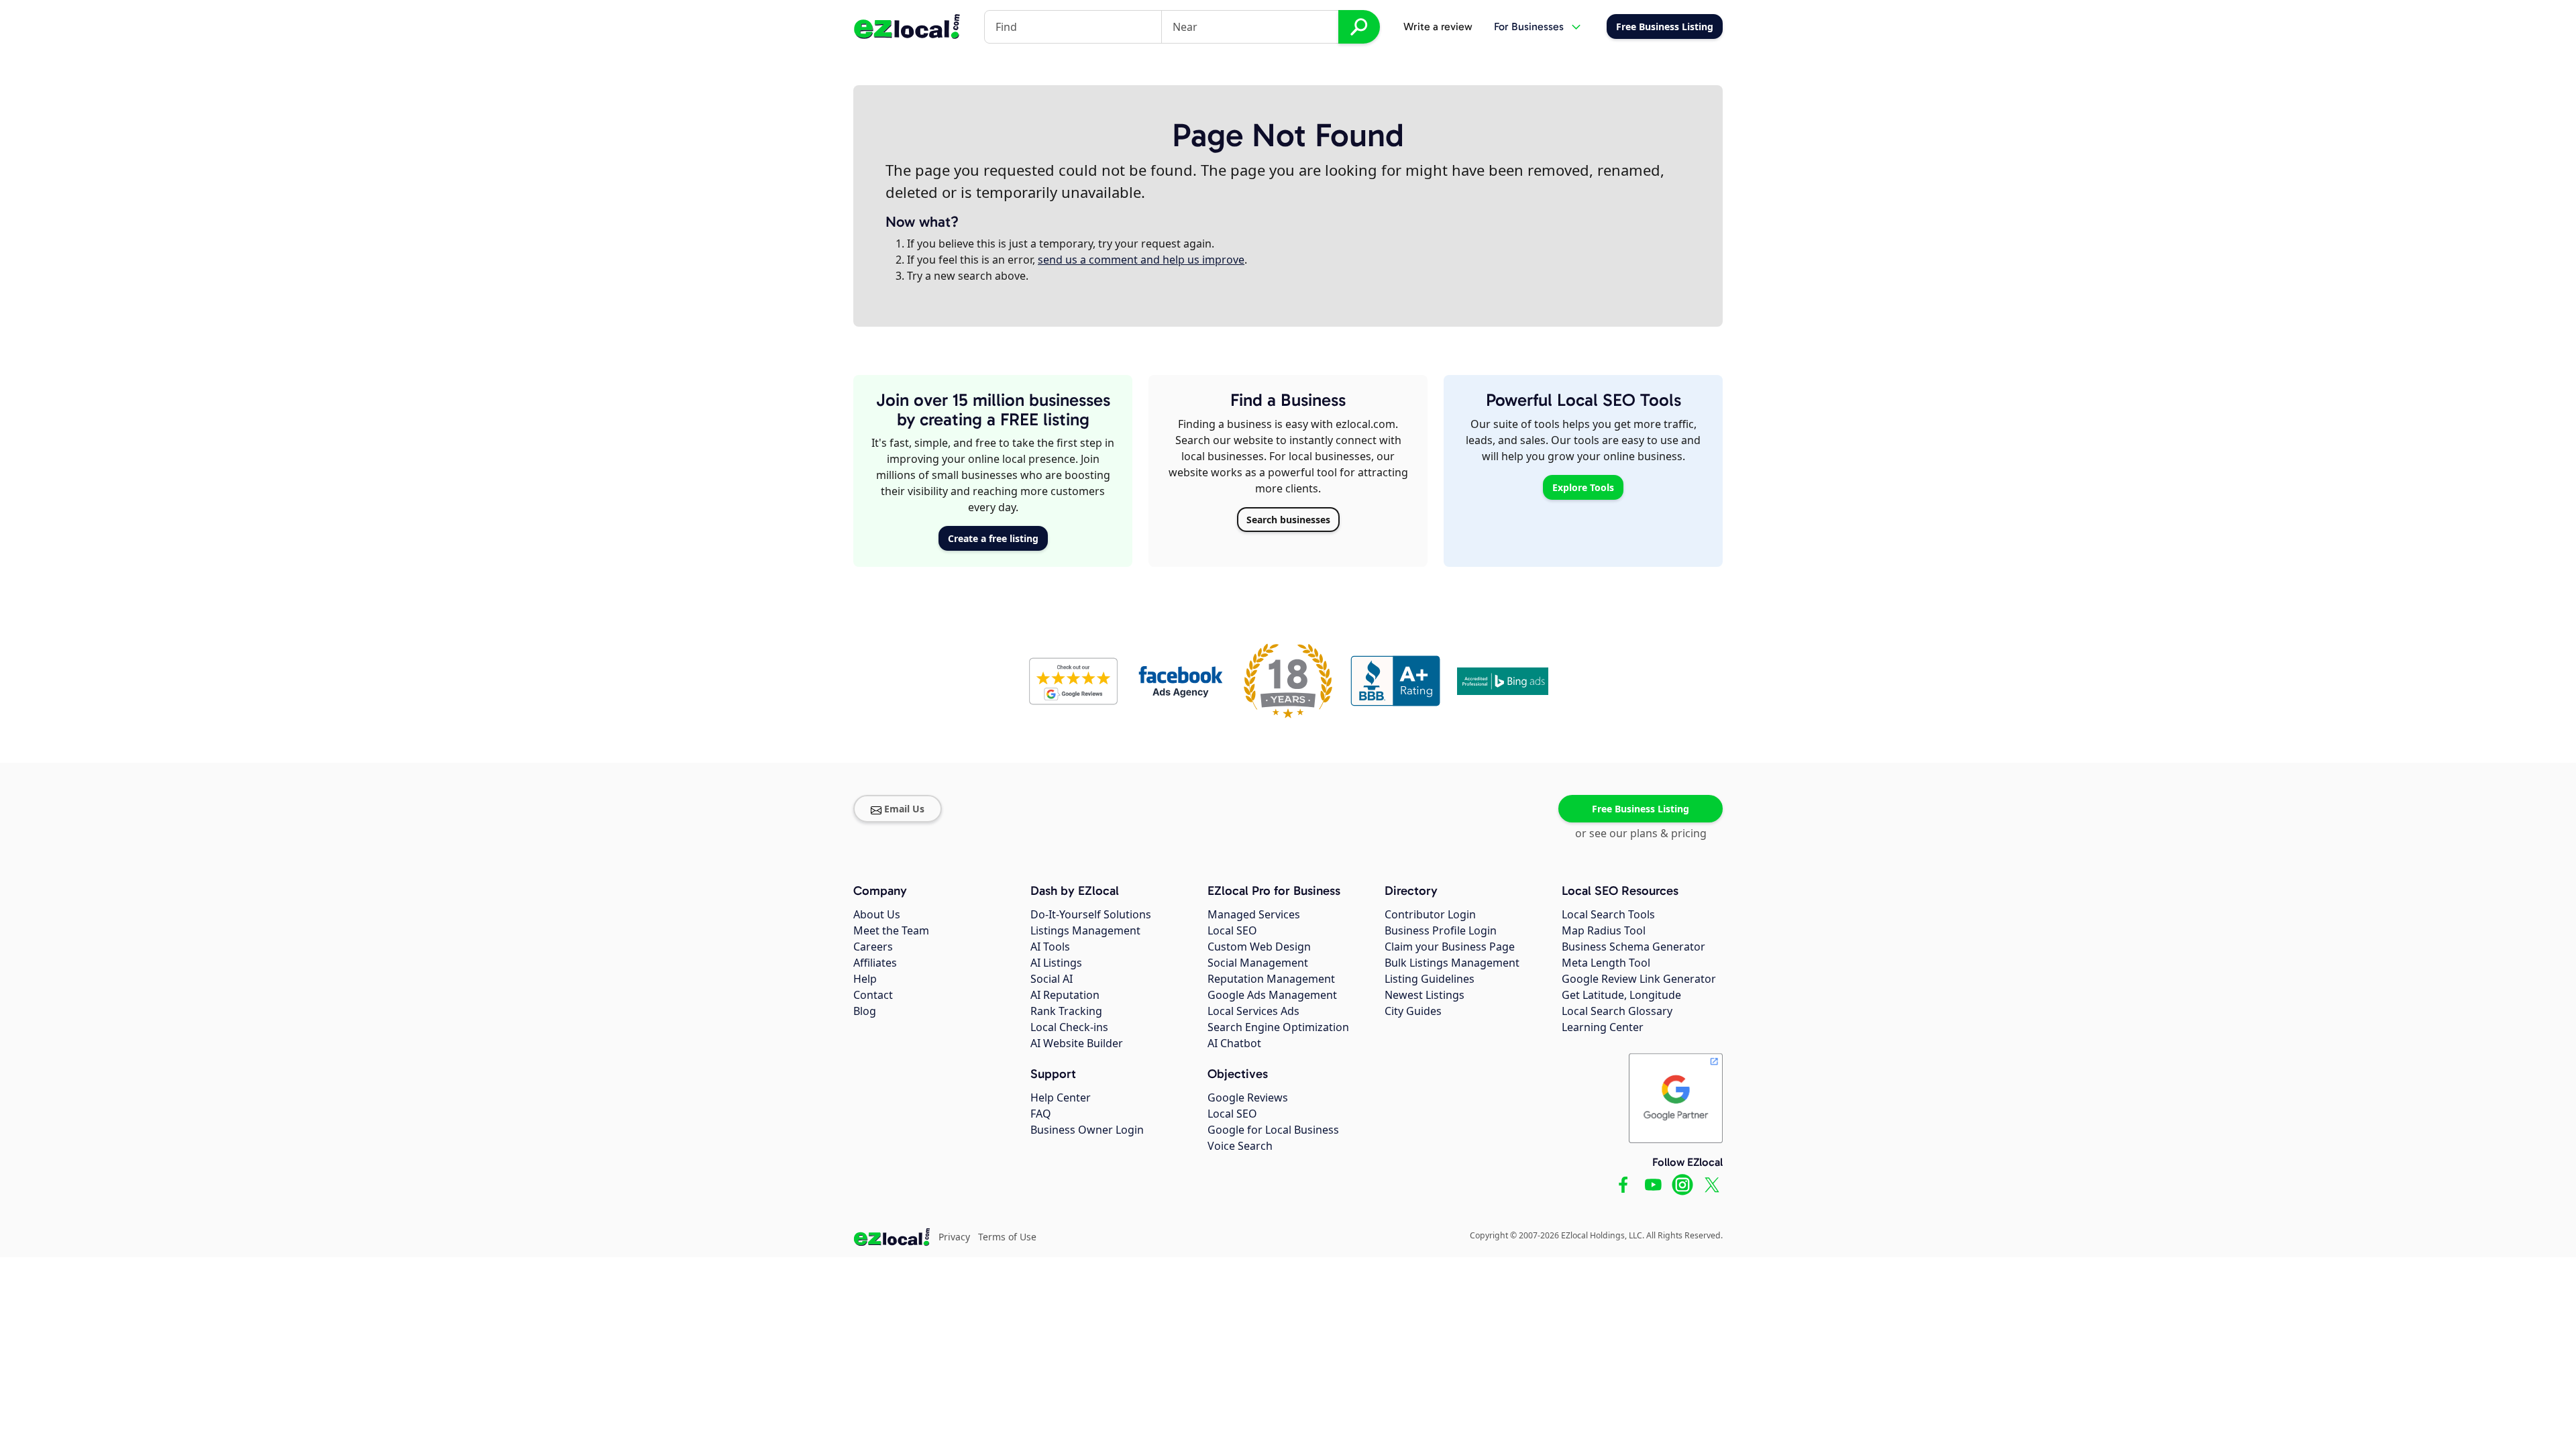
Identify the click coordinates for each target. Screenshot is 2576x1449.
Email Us (904, 809)
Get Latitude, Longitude (1621, 995)
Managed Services (1254, 914)
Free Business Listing (1641, 809)
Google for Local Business (1273, 1130)
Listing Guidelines (1430, 979)
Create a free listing (993, 538)
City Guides (1413, 1011)
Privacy (954, 1237)
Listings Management (1085, 930)
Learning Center (1603, 1027)
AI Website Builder (1077, 1043)
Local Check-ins (1069, 1027)
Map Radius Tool (1604, 930)
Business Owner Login (1087, 1130)
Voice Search (1240, 1146)
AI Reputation (1065, 995)
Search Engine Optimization (1278, 1027)
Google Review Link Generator (1639, 979)
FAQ (1041, 1114)
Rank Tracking (1066, 1011)
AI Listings (1056, 963)
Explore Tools (1583, 487)
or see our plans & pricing (1641, 833)
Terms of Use (1007, 1237)
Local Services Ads (1253, 1011)
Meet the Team (891, 930)
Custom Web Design (1259, 947)
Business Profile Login (1441, 930)
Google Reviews (1248, 1097)
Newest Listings (1425, 995)
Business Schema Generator (1633, 947)
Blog (865, 1011)
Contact (873, 995)
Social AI (1052, 979)
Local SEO (1232, 930)
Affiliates (875, 963)
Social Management (1258, 963)
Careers (873, 947)
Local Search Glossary (1617, 1011)
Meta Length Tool (1606, 963)
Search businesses (1288, 520)
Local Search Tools (1608, 914)
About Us (877, 914)
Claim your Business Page (1450, 947)
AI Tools (1050, 947)
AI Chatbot (1234, 1043)
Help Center (1061, 1097)
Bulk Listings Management (1452, 963)
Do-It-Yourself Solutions (1091, 914)
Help (865, 979)
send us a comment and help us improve (1141, 260)
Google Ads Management (1272, 995)
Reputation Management (1271, 979)
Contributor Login (1430, 914)
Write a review (1438, 26)
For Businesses (1529, 26)
